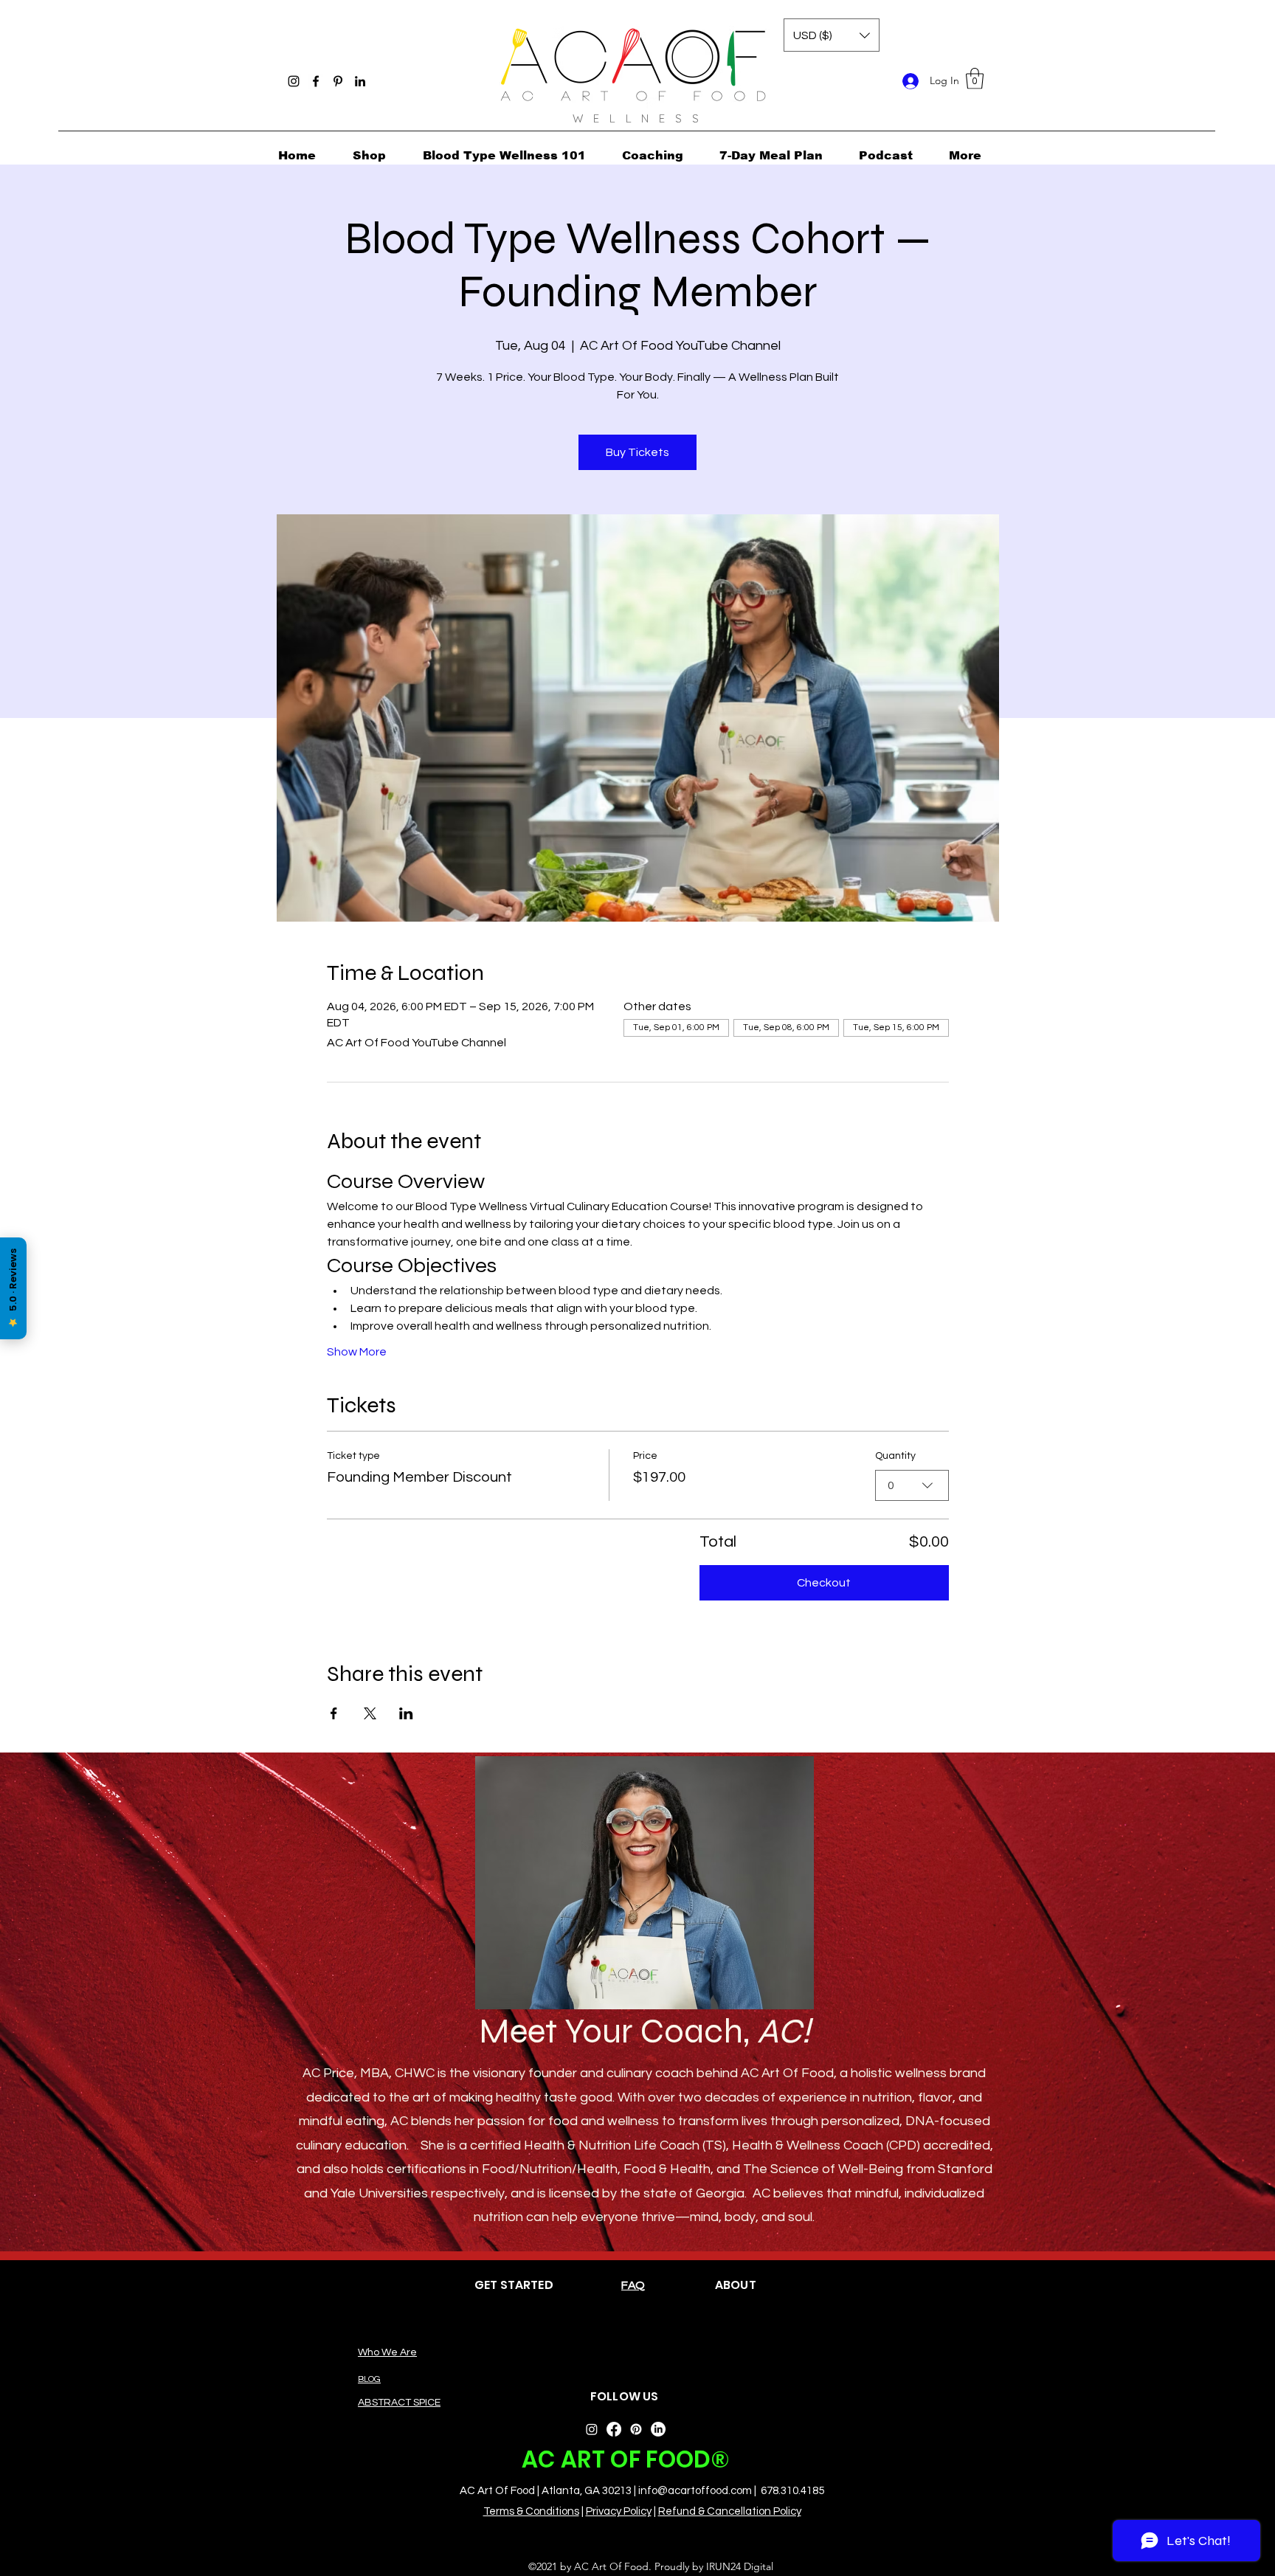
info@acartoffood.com (695, 2491)
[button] (975, 79)
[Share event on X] (370, 1713)
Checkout (824, 1583)
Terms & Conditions (531, 2511)
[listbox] (832, 35)
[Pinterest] (338, 81)
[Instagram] (294, 81)
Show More (357, 1352)
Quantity (895, 1456)
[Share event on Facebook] (334, 1713)
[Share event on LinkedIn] (406, 1713)
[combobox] (912, 1485)
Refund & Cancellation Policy (730, 2511)
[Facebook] (316, 81)
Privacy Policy (619, 2511)
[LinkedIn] (360, 81)
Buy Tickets (637, 452)
